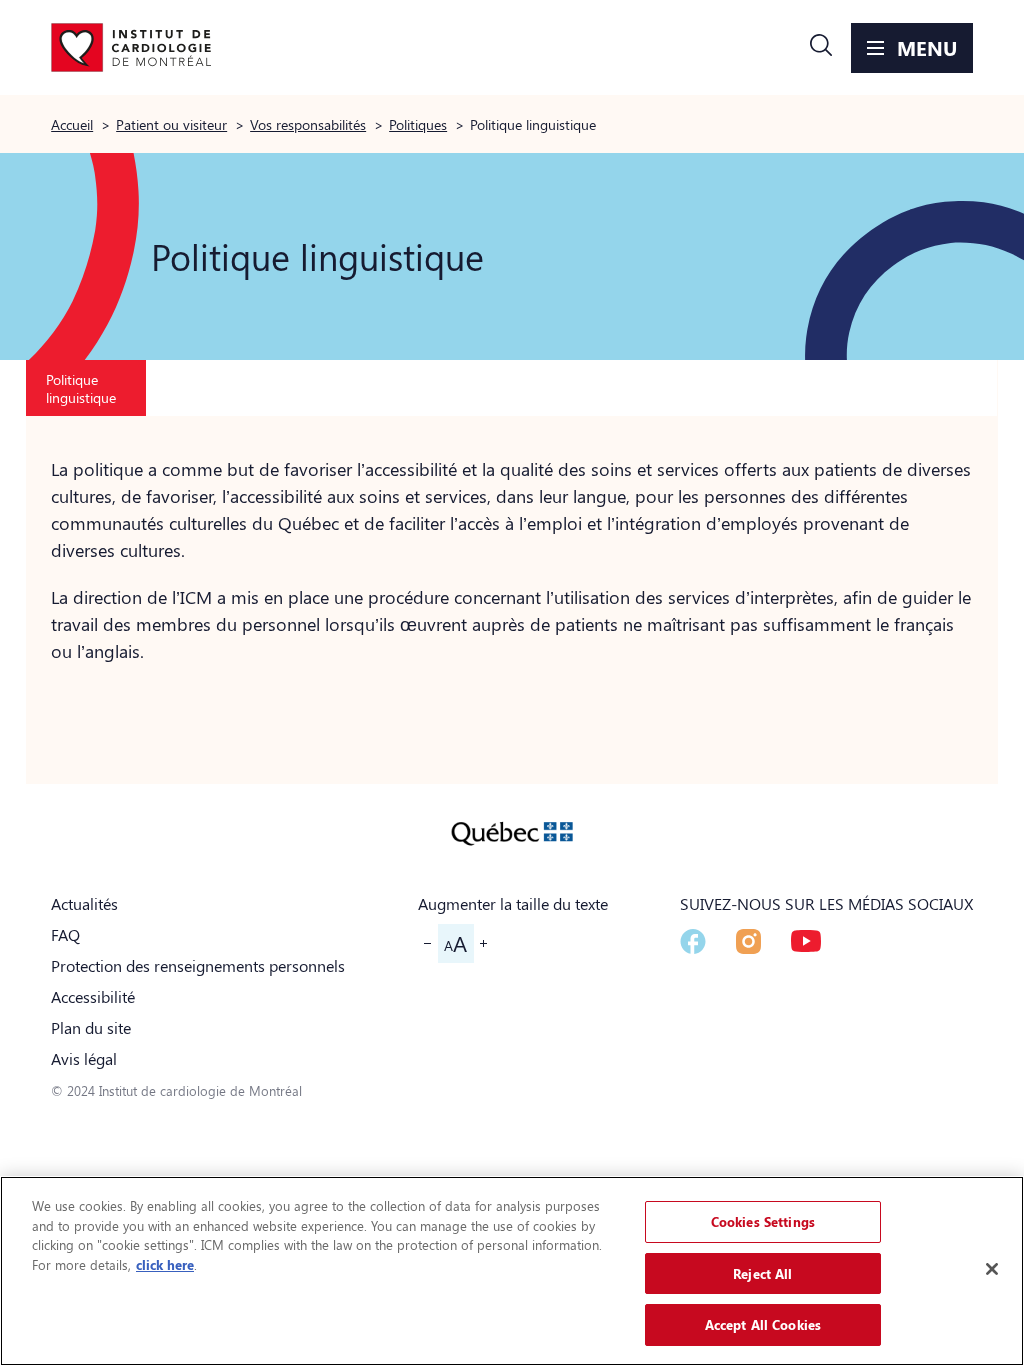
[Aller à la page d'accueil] (131, 48)
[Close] (992, 1269)
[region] (512, 1271)
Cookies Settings (763, 1221)
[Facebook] (693, 941)
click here (165, 1264)
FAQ (65, 934)
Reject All (762, 1273)
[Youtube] (806, 941)
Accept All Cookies (763, 1324)
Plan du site (91, 1027)
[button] (821, 48)
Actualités (84, 903)
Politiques (418, 124)
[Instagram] (748, 941)
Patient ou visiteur (171, 124)
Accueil (72, 124)
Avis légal (84, 1058)
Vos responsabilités (308, 124)
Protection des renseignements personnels (198, 965)
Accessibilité (93, 996)
